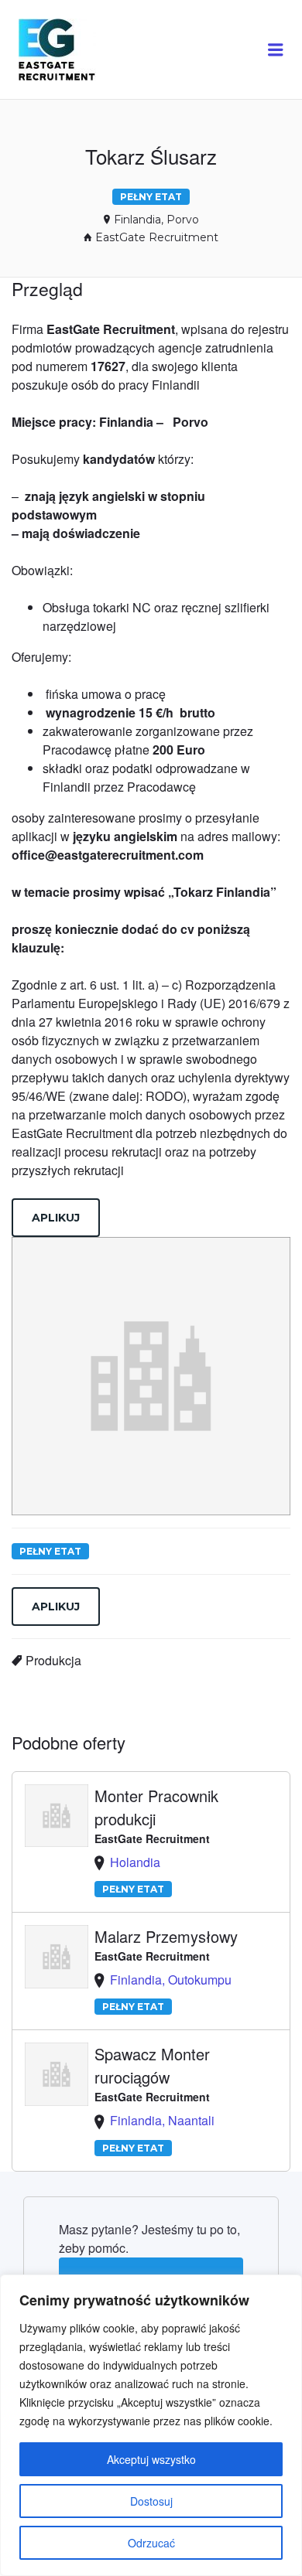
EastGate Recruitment (157, 237)
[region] (151, 2425)
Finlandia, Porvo (156, 220)
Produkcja (53, 1660)
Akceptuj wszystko (151, 2459)
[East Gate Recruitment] (71, 50)
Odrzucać (151, 2543)
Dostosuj (151, 2501)
